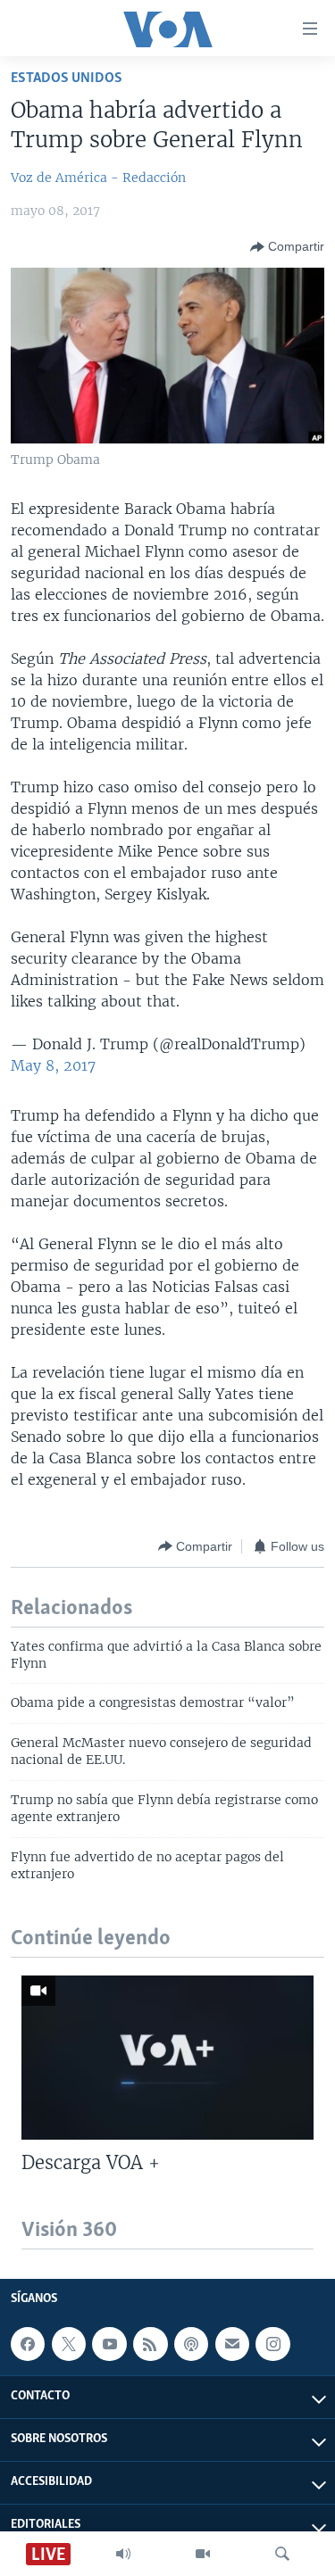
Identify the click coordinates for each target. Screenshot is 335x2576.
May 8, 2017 (53, 1065)
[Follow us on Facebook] (28, 2344)
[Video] (203, 2554)
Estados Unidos (67, 78)
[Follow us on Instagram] (272, 2344)
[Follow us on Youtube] (109, 2344)
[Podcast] (191, 2344)
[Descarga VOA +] (167, 2058)
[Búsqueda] (282, 2554)
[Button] (287, 247)
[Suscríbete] (232, 2344)
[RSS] (150, 2344)
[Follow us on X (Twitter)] (69, 2344)
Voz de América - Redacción (98, 178)
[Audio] (123, 2554)
